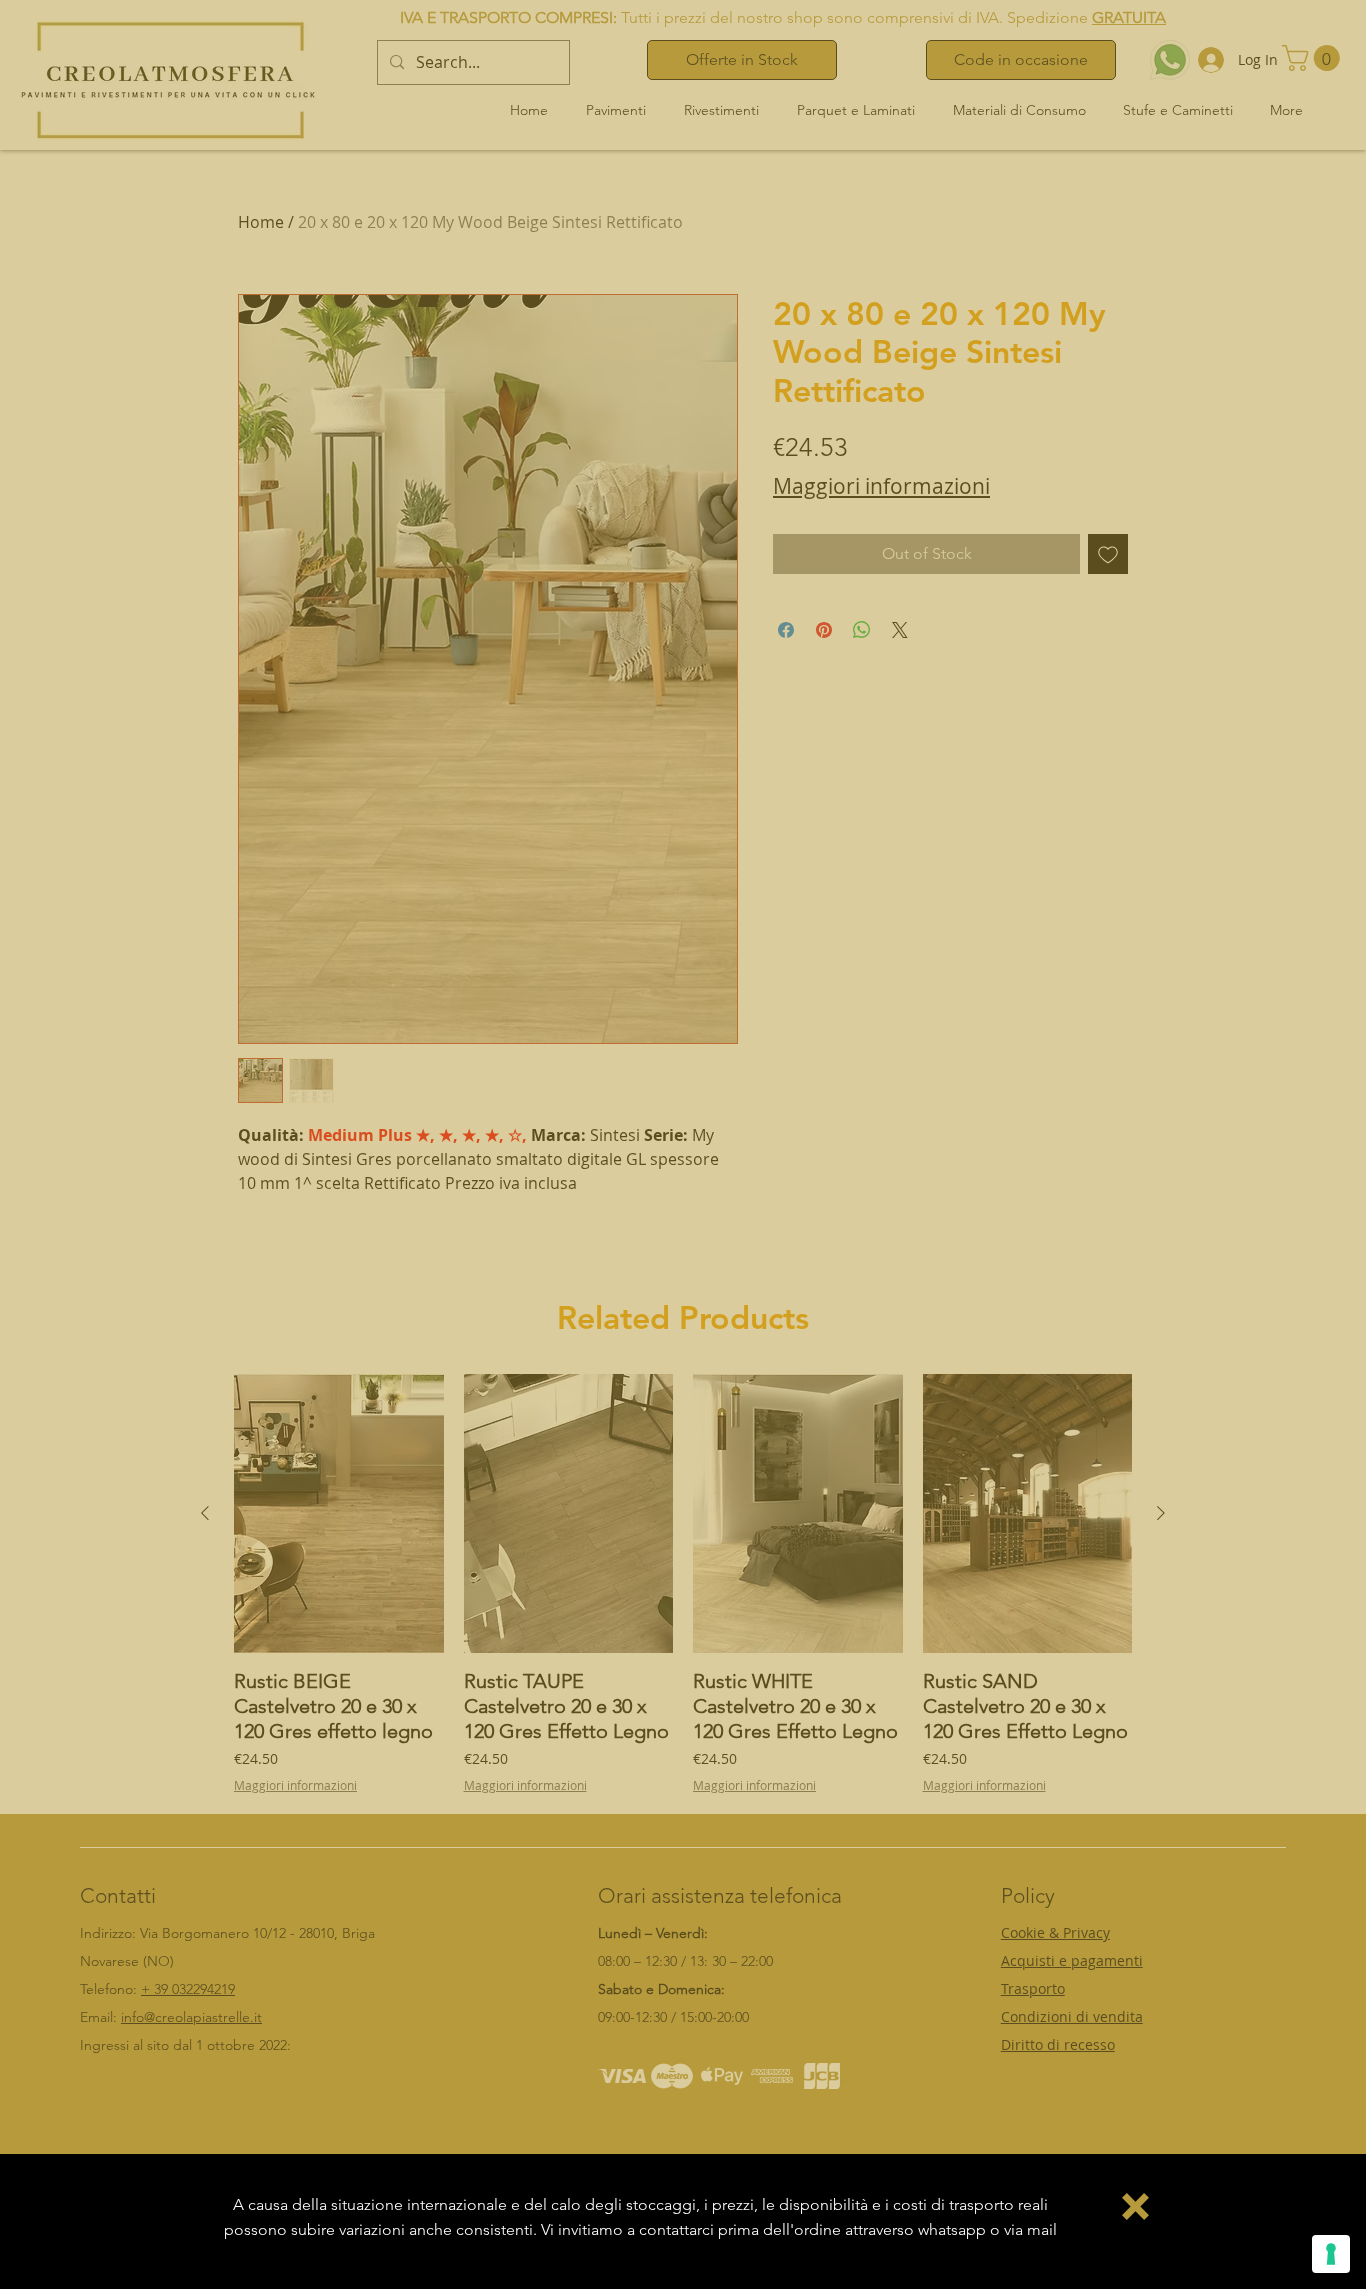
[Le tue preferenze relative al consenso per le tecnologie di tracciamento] (1331, 2254)
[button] (1135, 2206)
